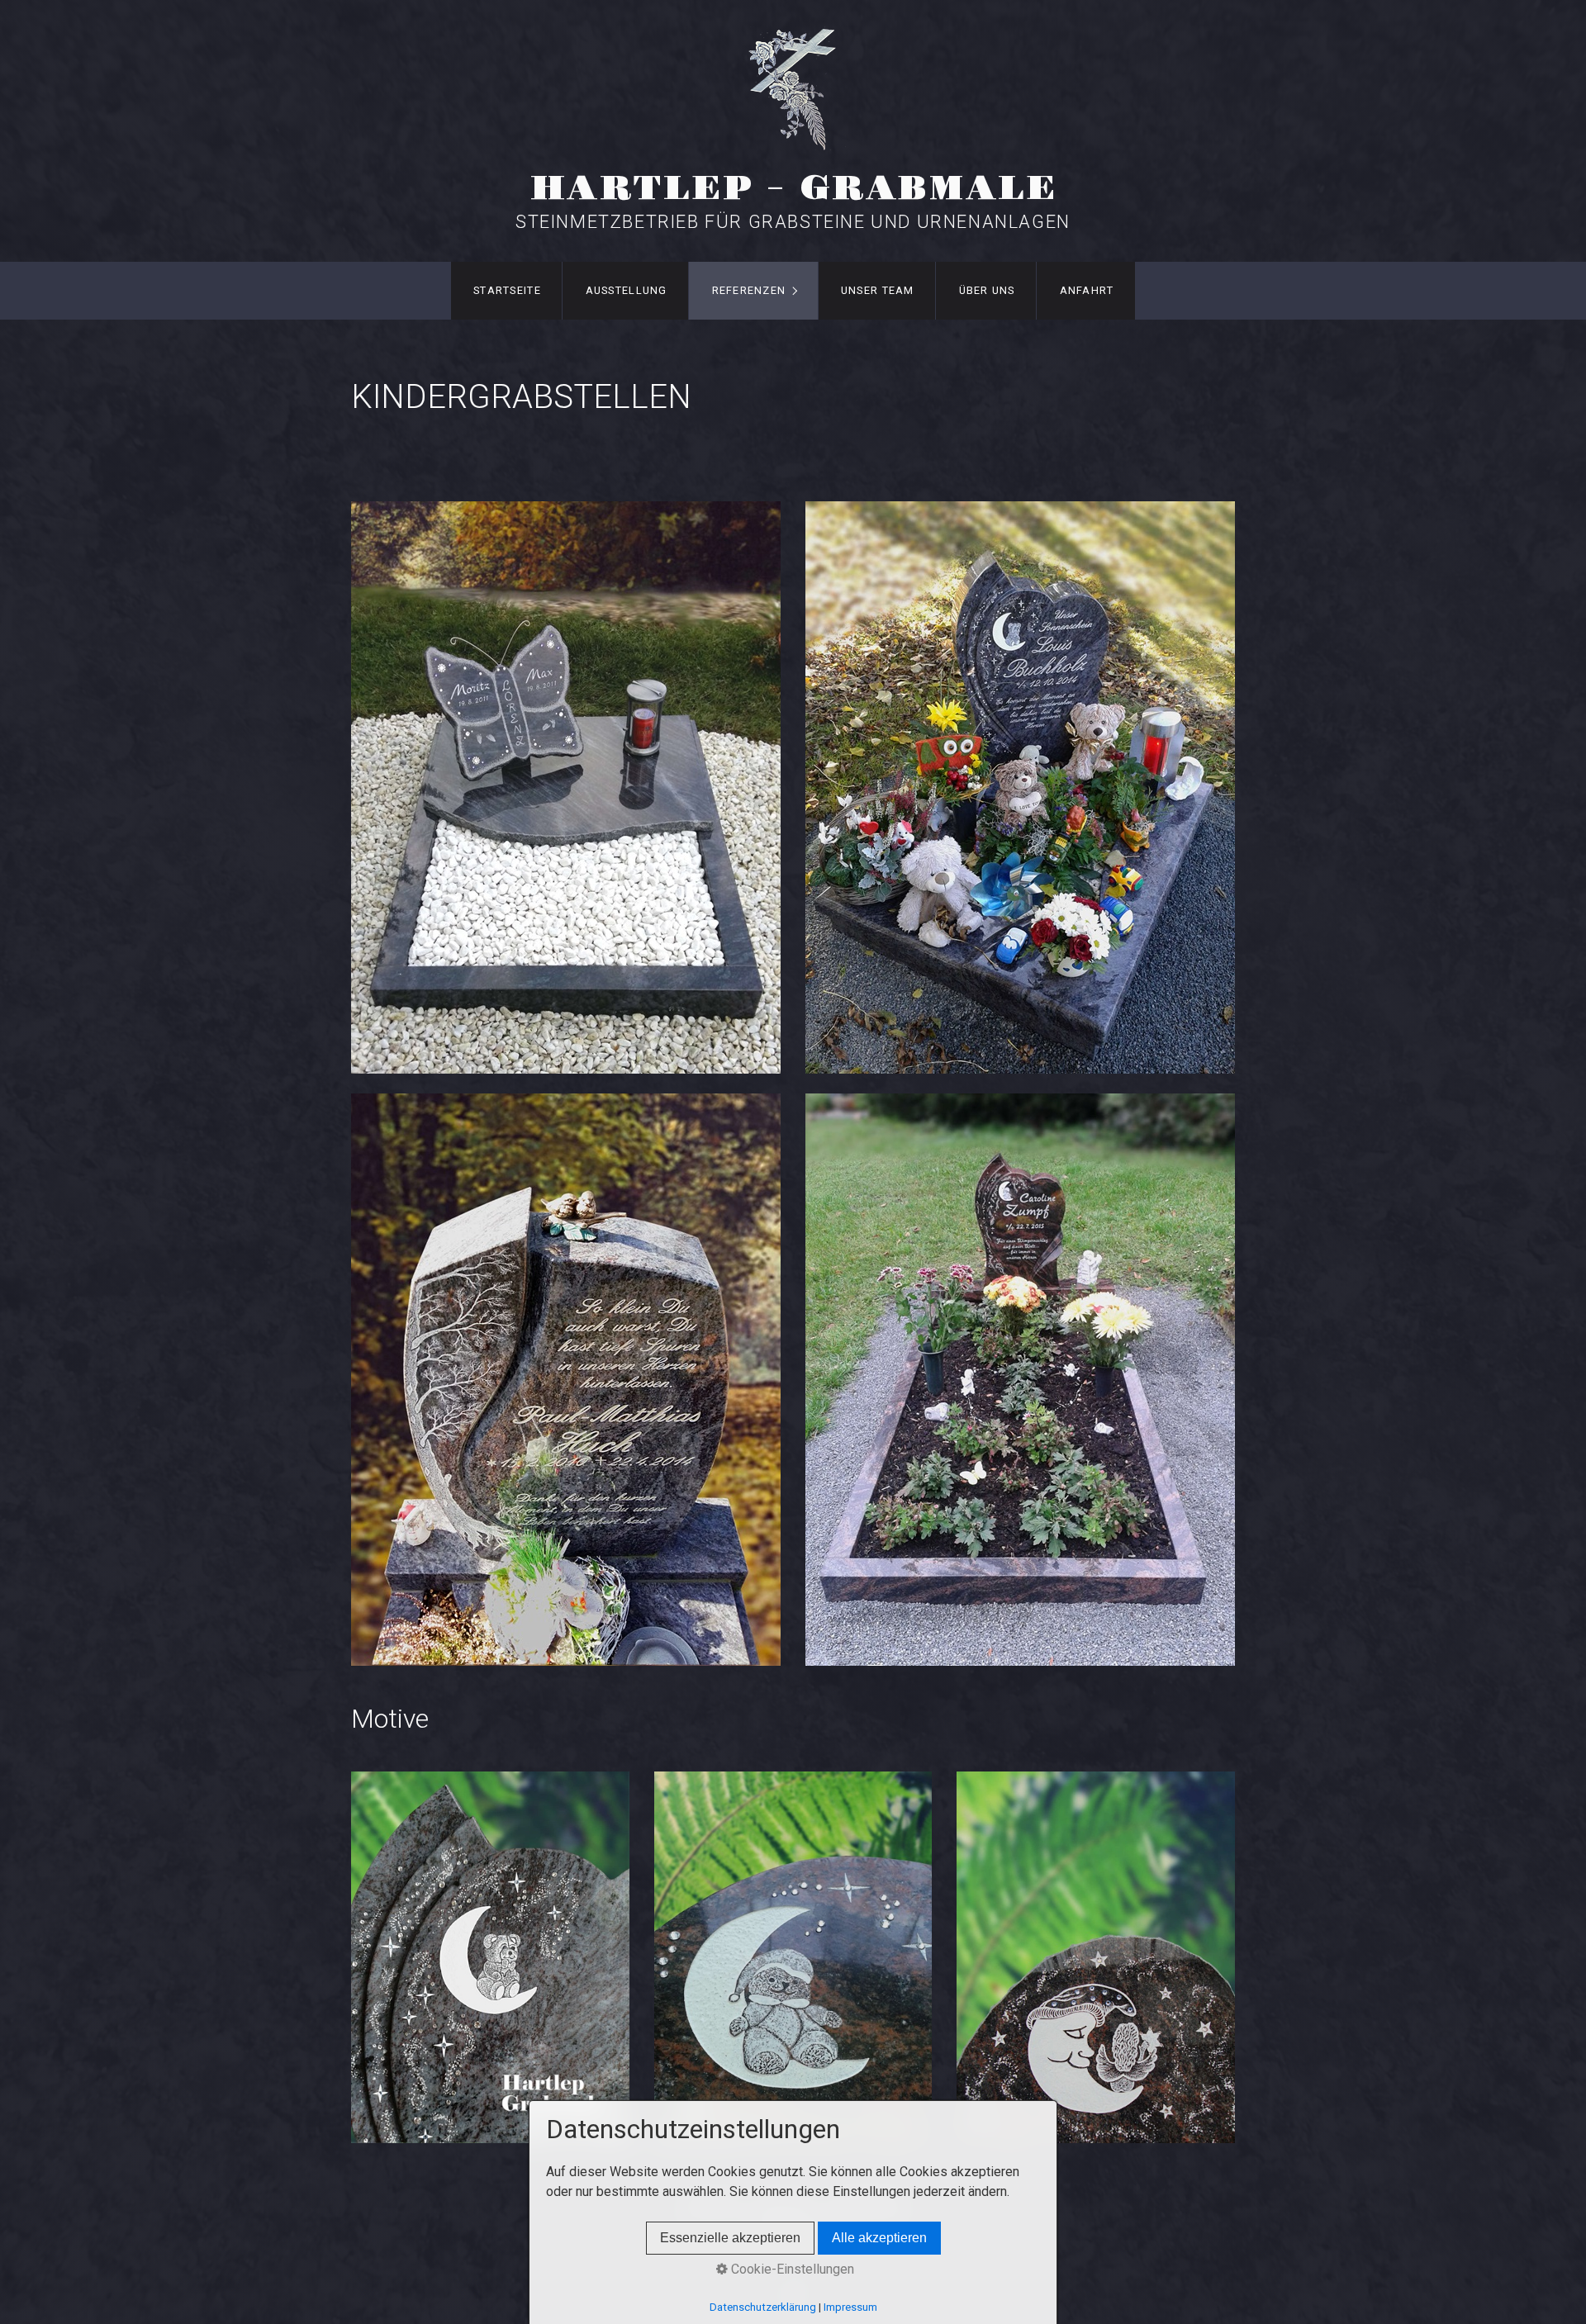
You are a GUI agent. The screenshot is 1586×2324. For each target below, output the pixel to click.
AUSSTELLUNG (627, 290)
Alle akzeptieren (879, 2238)
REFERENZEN (749, 290)
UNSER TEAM (878, 290)
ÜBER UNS (987, 290)
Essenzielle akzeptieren (730, 2238)
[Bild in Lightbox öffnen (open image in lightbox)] (566, 787)
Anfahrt (1087, 290)
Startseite (507, 290)
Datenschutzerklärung (763, 2307)
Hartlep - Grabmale (793, 189)
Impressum (850, 2307)
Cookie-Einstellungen (791, 2269)
